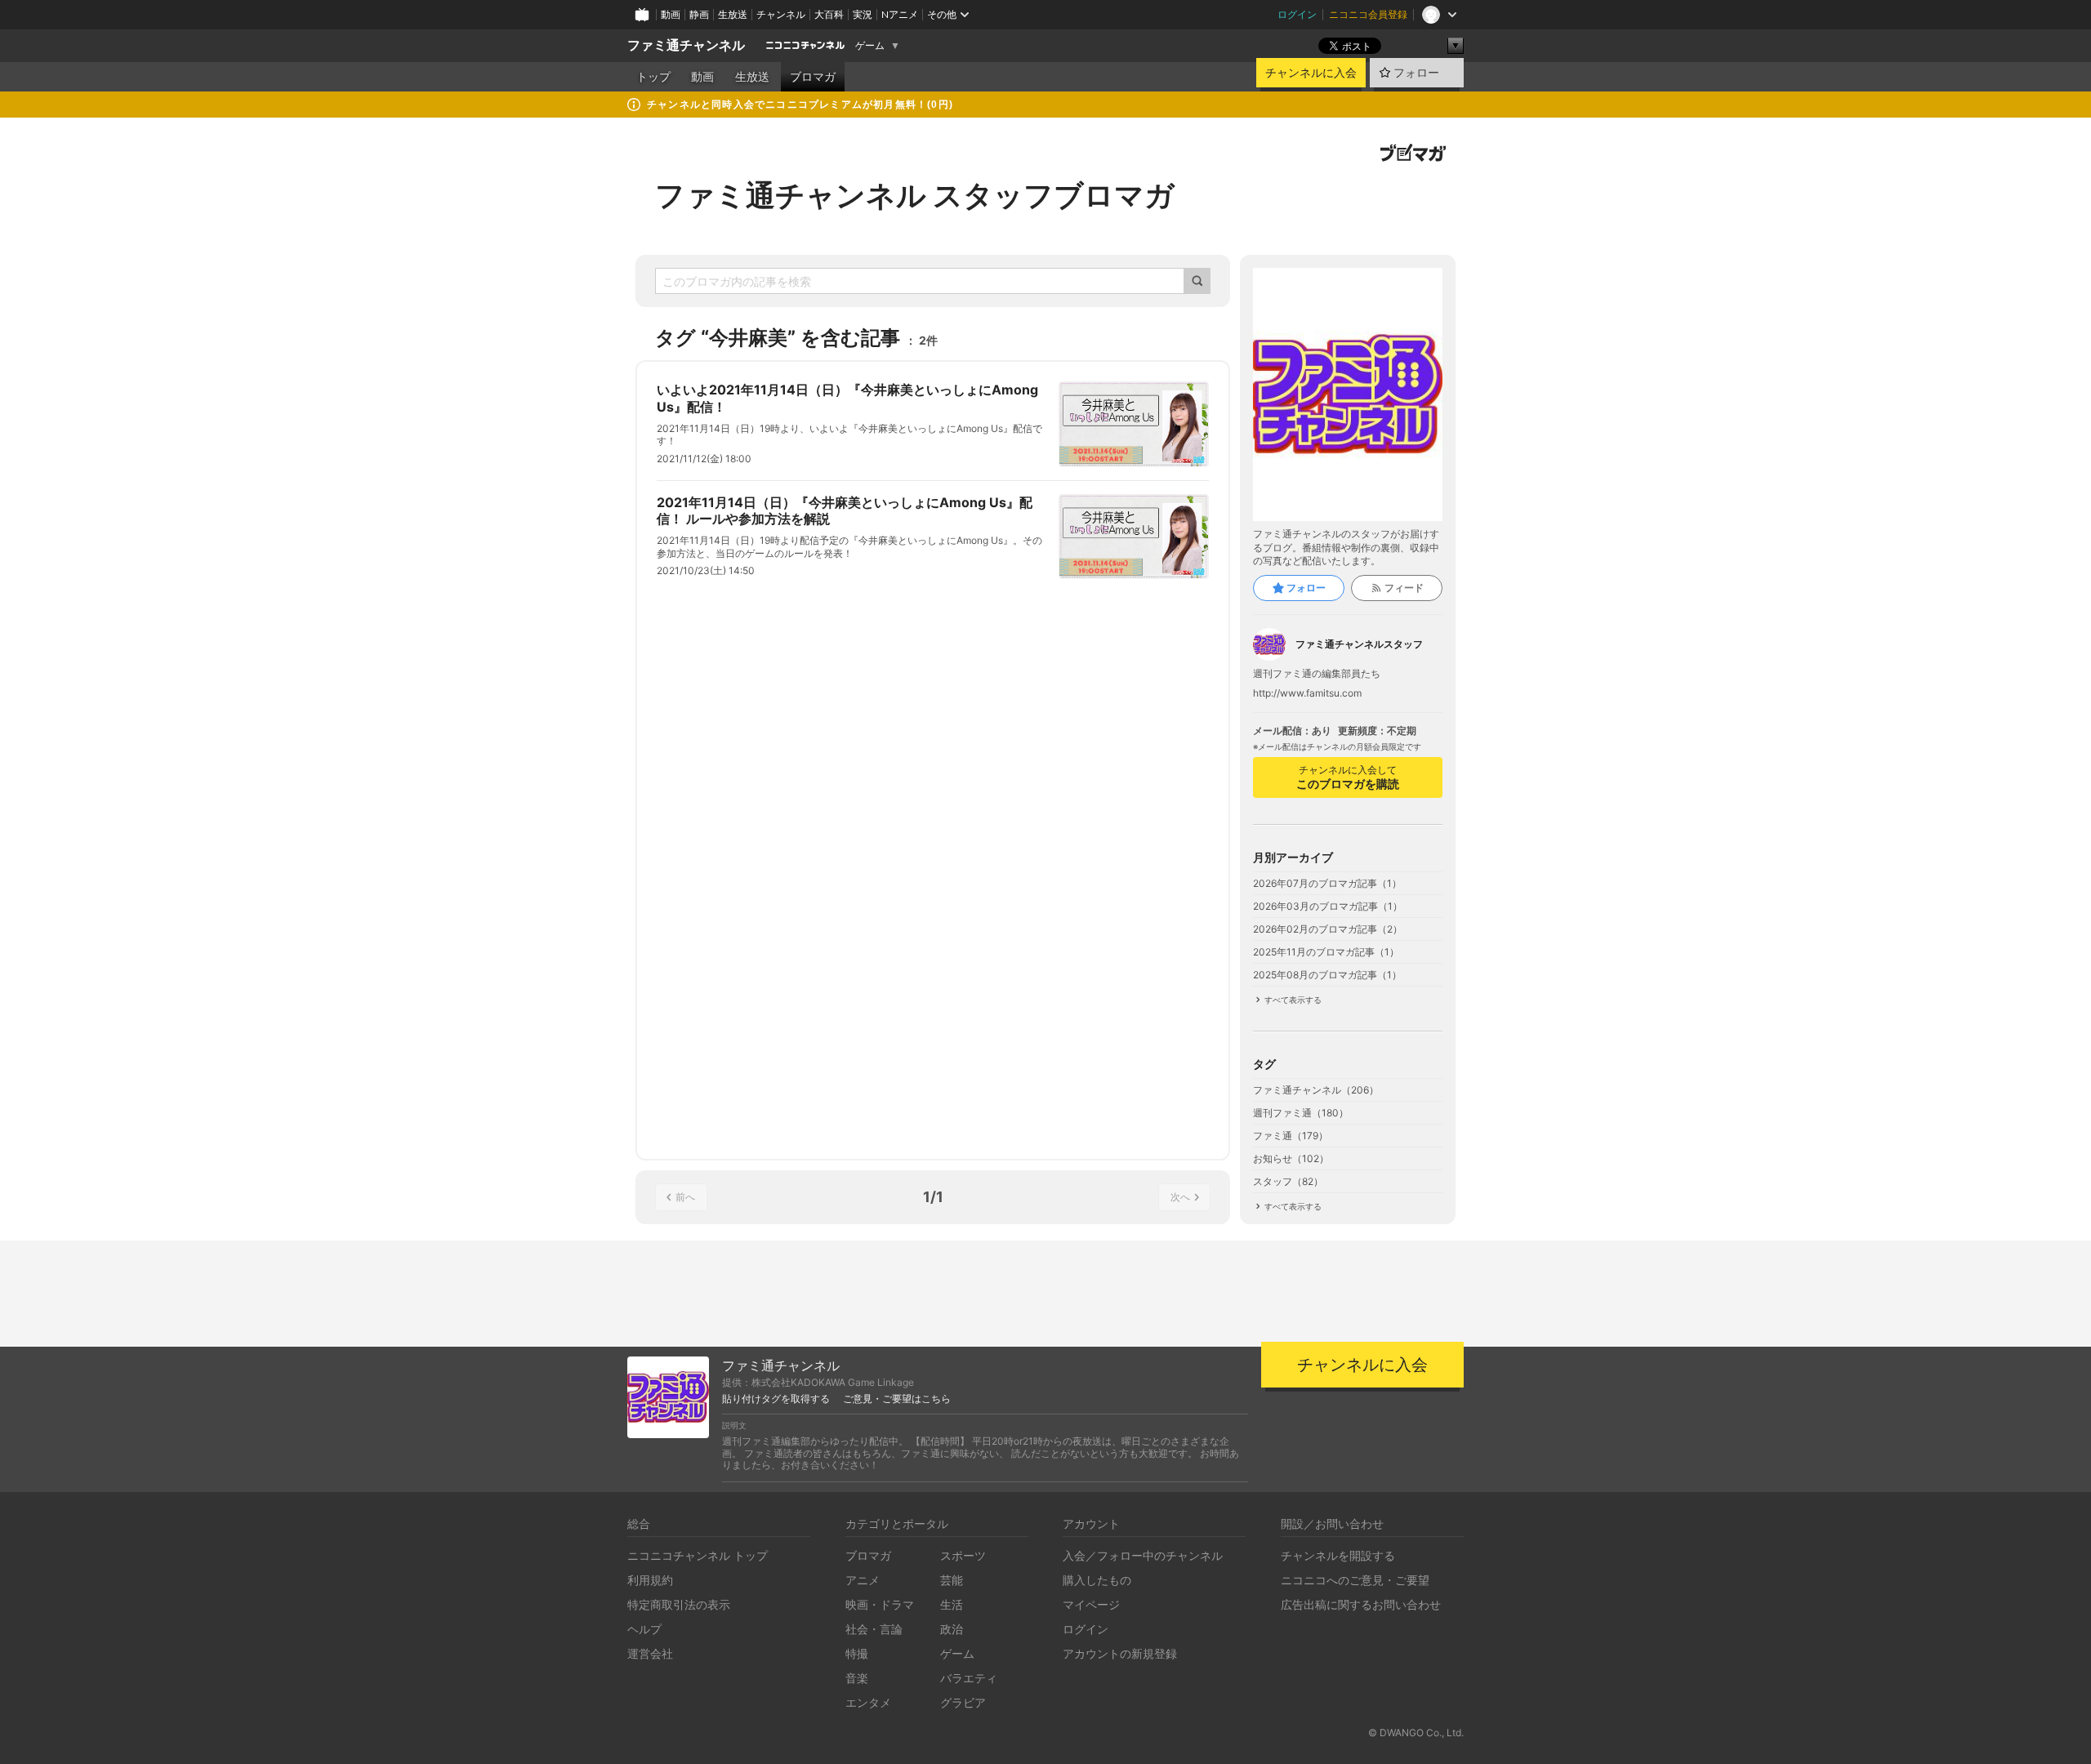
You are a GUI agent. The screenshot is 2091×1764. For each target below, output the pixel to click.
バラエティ (969, 1678)
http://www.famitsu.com (1307, 693)
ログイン (1297, 14)
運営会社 (650, 1653)
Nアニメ (900, 14)
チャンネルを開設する (1338, 1555)
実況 (863, 14)
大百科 (829, 14)
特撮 (857, 1653)
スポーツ (963, 1555)
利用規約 (650, 1580)
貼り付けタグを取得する (776, 1399)
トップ (653, 77)
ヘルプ (644, 1629)
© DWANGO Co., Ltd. (1416, 1733)
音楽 (857, 1678)
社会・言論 (874, 1629)
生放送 (733, 14)
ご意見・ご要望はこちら (897, 1399)
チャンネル (781, 14)
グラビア (963, 1702)
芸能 (952, 1580)
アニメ (863, 1580)
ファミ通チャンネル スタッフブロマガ (915, 195)
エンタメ (868, 1702)
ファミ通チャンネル (686, 45)
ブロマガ (813, 77)
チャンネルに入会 (1311, 73)
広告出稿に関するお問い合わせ (1361, 1604)
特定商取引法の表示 (679, 1604)
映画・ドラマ (880, 1604)
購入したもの (1097, 1580)
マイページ (1091, 1604)
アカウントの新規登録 (1120, 1653)
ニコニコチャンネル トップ (698, 1555)
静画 (699, 14)
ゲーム (870, 46)
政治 (952, 1629)
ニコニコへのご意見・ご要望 (1355, 1580)
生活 (952, 1604)
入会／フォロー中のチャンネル (1143, 1555)
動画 (671, 14)
